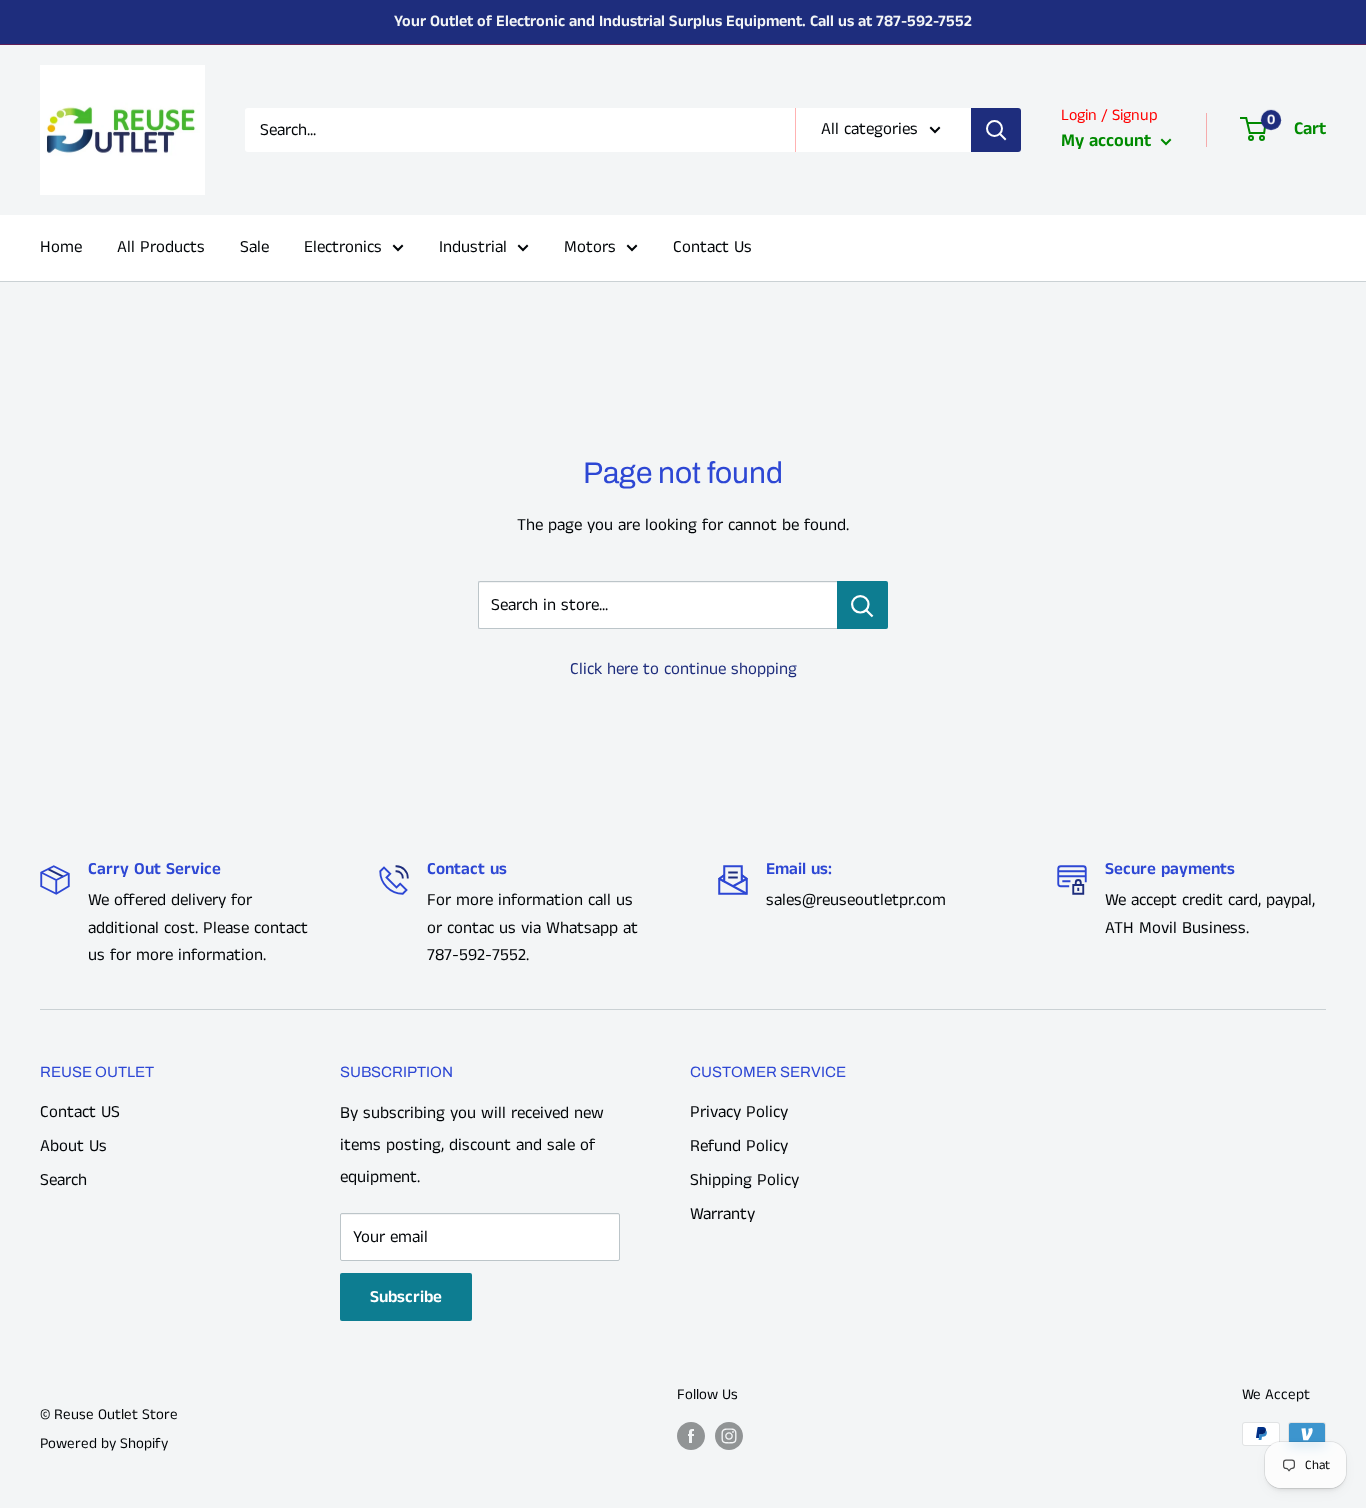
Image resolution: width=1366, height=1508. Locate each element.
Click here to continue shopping (683, 669)
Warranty (722, 1214)
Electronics (343, 247)
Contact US (80, 1112)
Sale (254, 247)
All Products (161, 247)
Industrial (473, 247)
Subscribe (406, 1297)
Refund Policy (739, 1146)
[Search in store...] (862, 605)
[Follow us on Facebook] (691, 1436)
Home (61, 247)
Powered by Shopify (104, 1443)
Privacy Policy (739, 1112)
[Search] (996, 130)
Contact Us (712, 247)
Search (63, 1180)
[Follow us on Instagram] (729, 1436)
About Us (73, 1146)
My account (1108, 141)
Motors (590, 247)
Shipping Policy (744, 1180)
